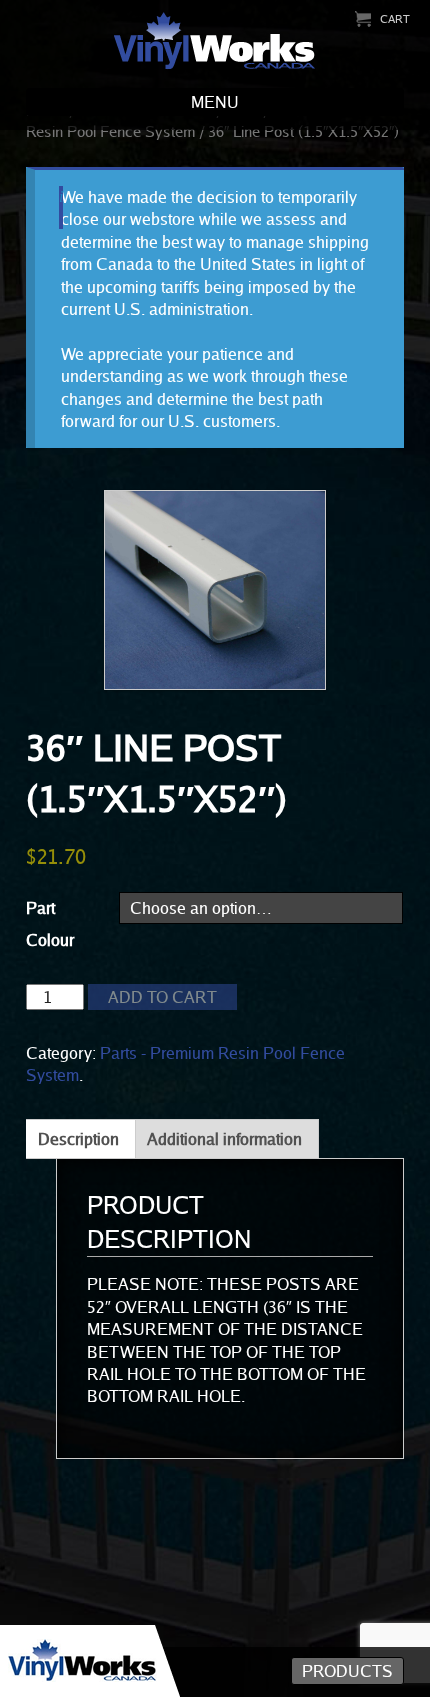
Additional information (224, 1139)
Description (78, 1139)
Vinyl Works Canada (215, 41)
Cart (395, 18)
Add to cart (162, 997)
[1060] (215, 590)
